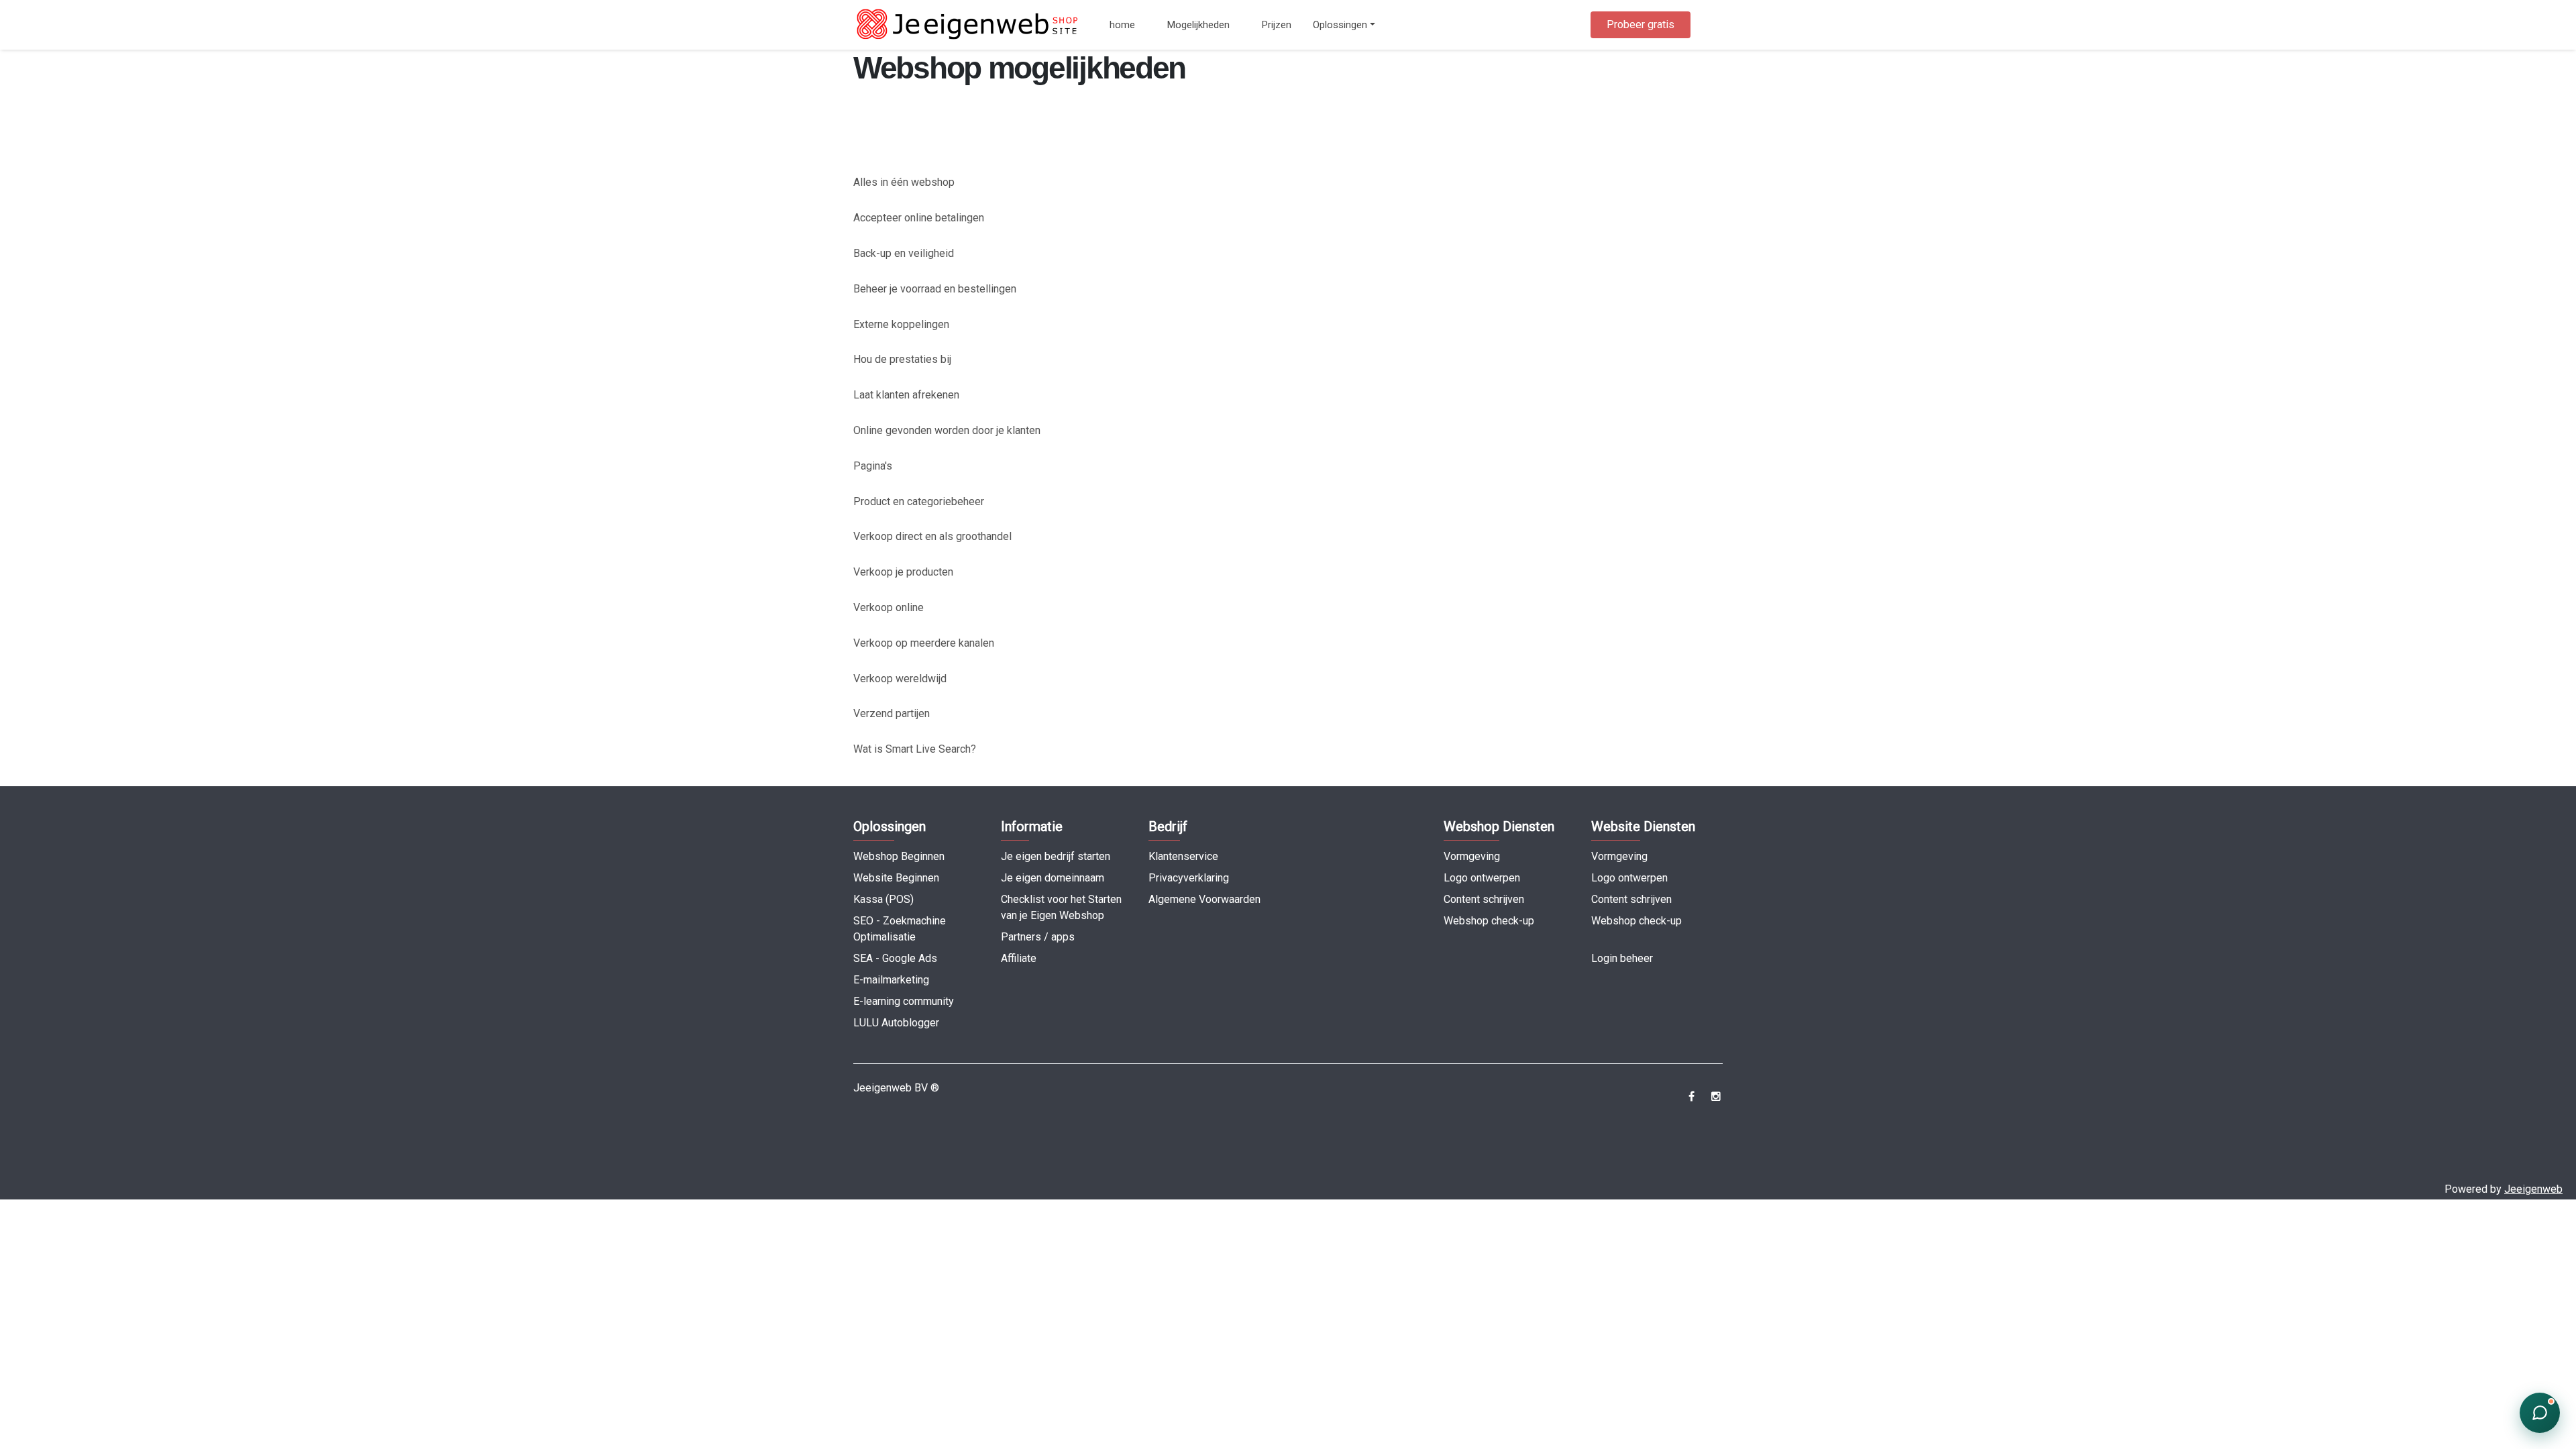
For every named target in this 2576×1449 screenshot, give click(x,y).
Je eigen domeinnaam (1053, 878)
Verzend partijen (892, 713)
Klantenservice (1183, 856)
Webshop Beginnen (899, 856)
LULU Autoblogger (896, 1023)
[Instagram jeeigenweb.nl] (1716, 1096)
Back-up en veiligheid (904, 253)
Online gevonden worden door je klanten (947, 430)
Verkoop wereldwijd (900, 679)
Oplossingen (1340, 25)
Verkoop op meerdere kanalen (924, 643)
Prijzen (1277, 25)
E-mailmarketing (891, 980)
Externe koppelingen (901, 324)
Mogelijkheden (1198, 25)
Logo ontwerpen (1482, 878)
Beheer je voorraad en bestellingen (935, 289)
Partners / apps (1038, 937)
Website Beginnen (896, 878)
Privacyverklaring (1189, 878)
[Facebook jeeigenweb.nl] (1692, 1096)
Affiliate (1019, 958)
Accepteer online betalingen (919, 218)
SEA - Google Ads (895, 958)
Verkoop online (889, 607)
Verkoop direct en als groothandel (932, 536)
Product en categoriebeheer (919, 501)
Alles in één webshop (904, 182)
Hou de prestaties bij (902, 359)
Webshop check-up (1489, 921)
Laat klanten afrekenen (906, 395)
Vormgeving (1472, 856)
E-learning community (904, 1001)
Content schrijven (1484, 899)
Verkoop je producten (903, 572)
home (1122, 25)
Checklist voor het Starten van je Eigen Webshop (1061, 907)
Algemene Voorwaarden (1204, 899)
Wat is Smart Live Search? (915, 749)
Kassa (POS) (883, 899)
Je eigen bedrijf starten (1056, 856)
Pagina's (873, 466)
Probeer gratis (1641, 24)
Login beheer (1622, 958)
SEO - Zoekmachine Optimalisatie (900, 929)
